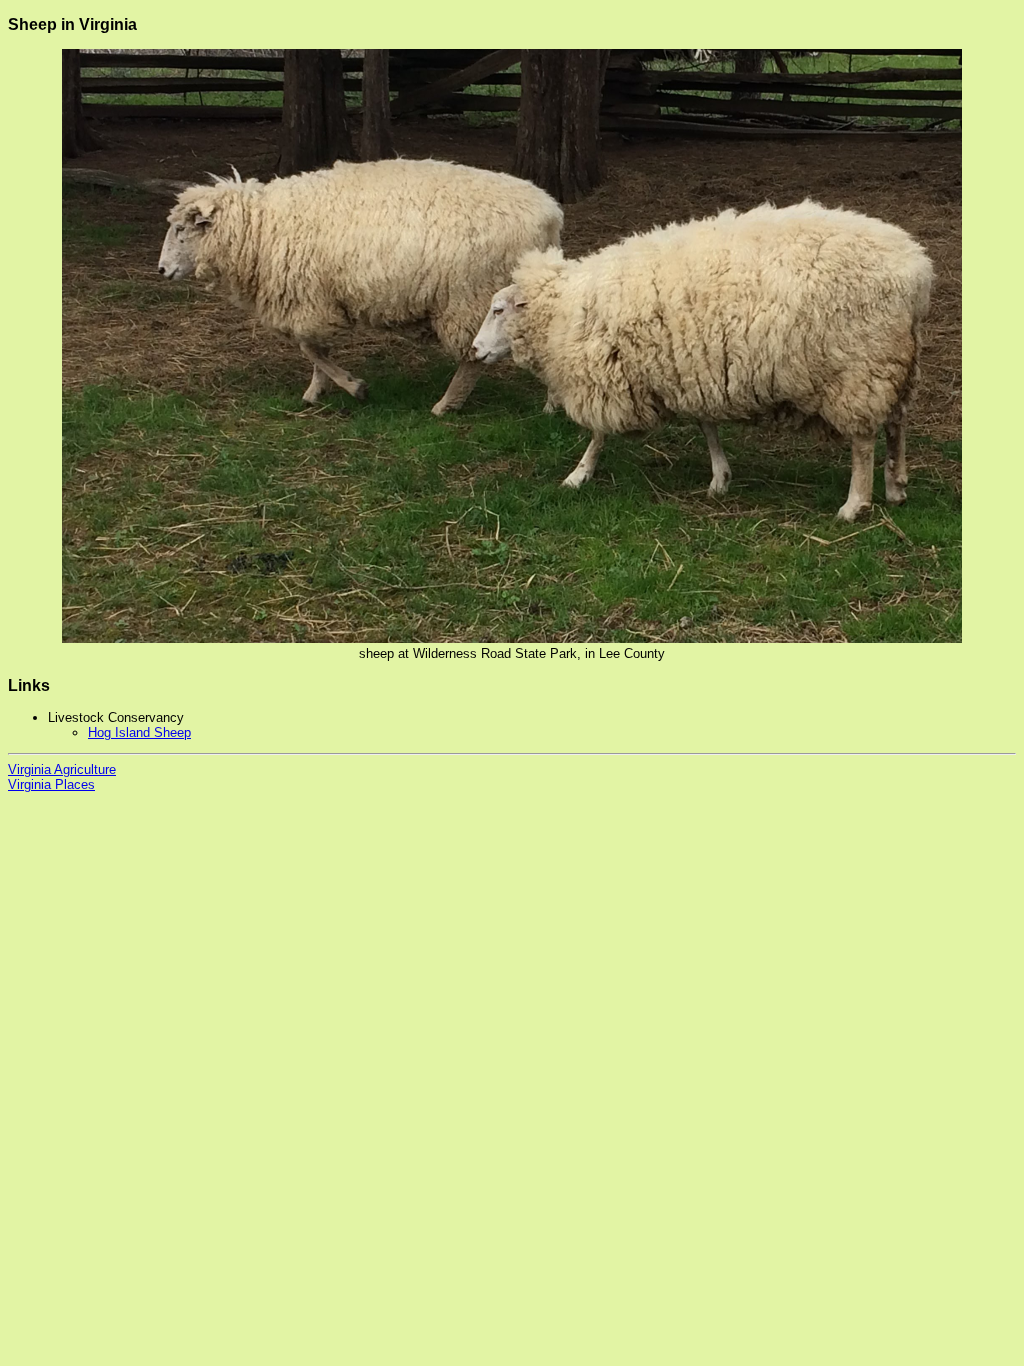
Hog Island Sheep (139, 732)
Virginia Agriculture (62, 769)
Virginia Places (51, 784)
